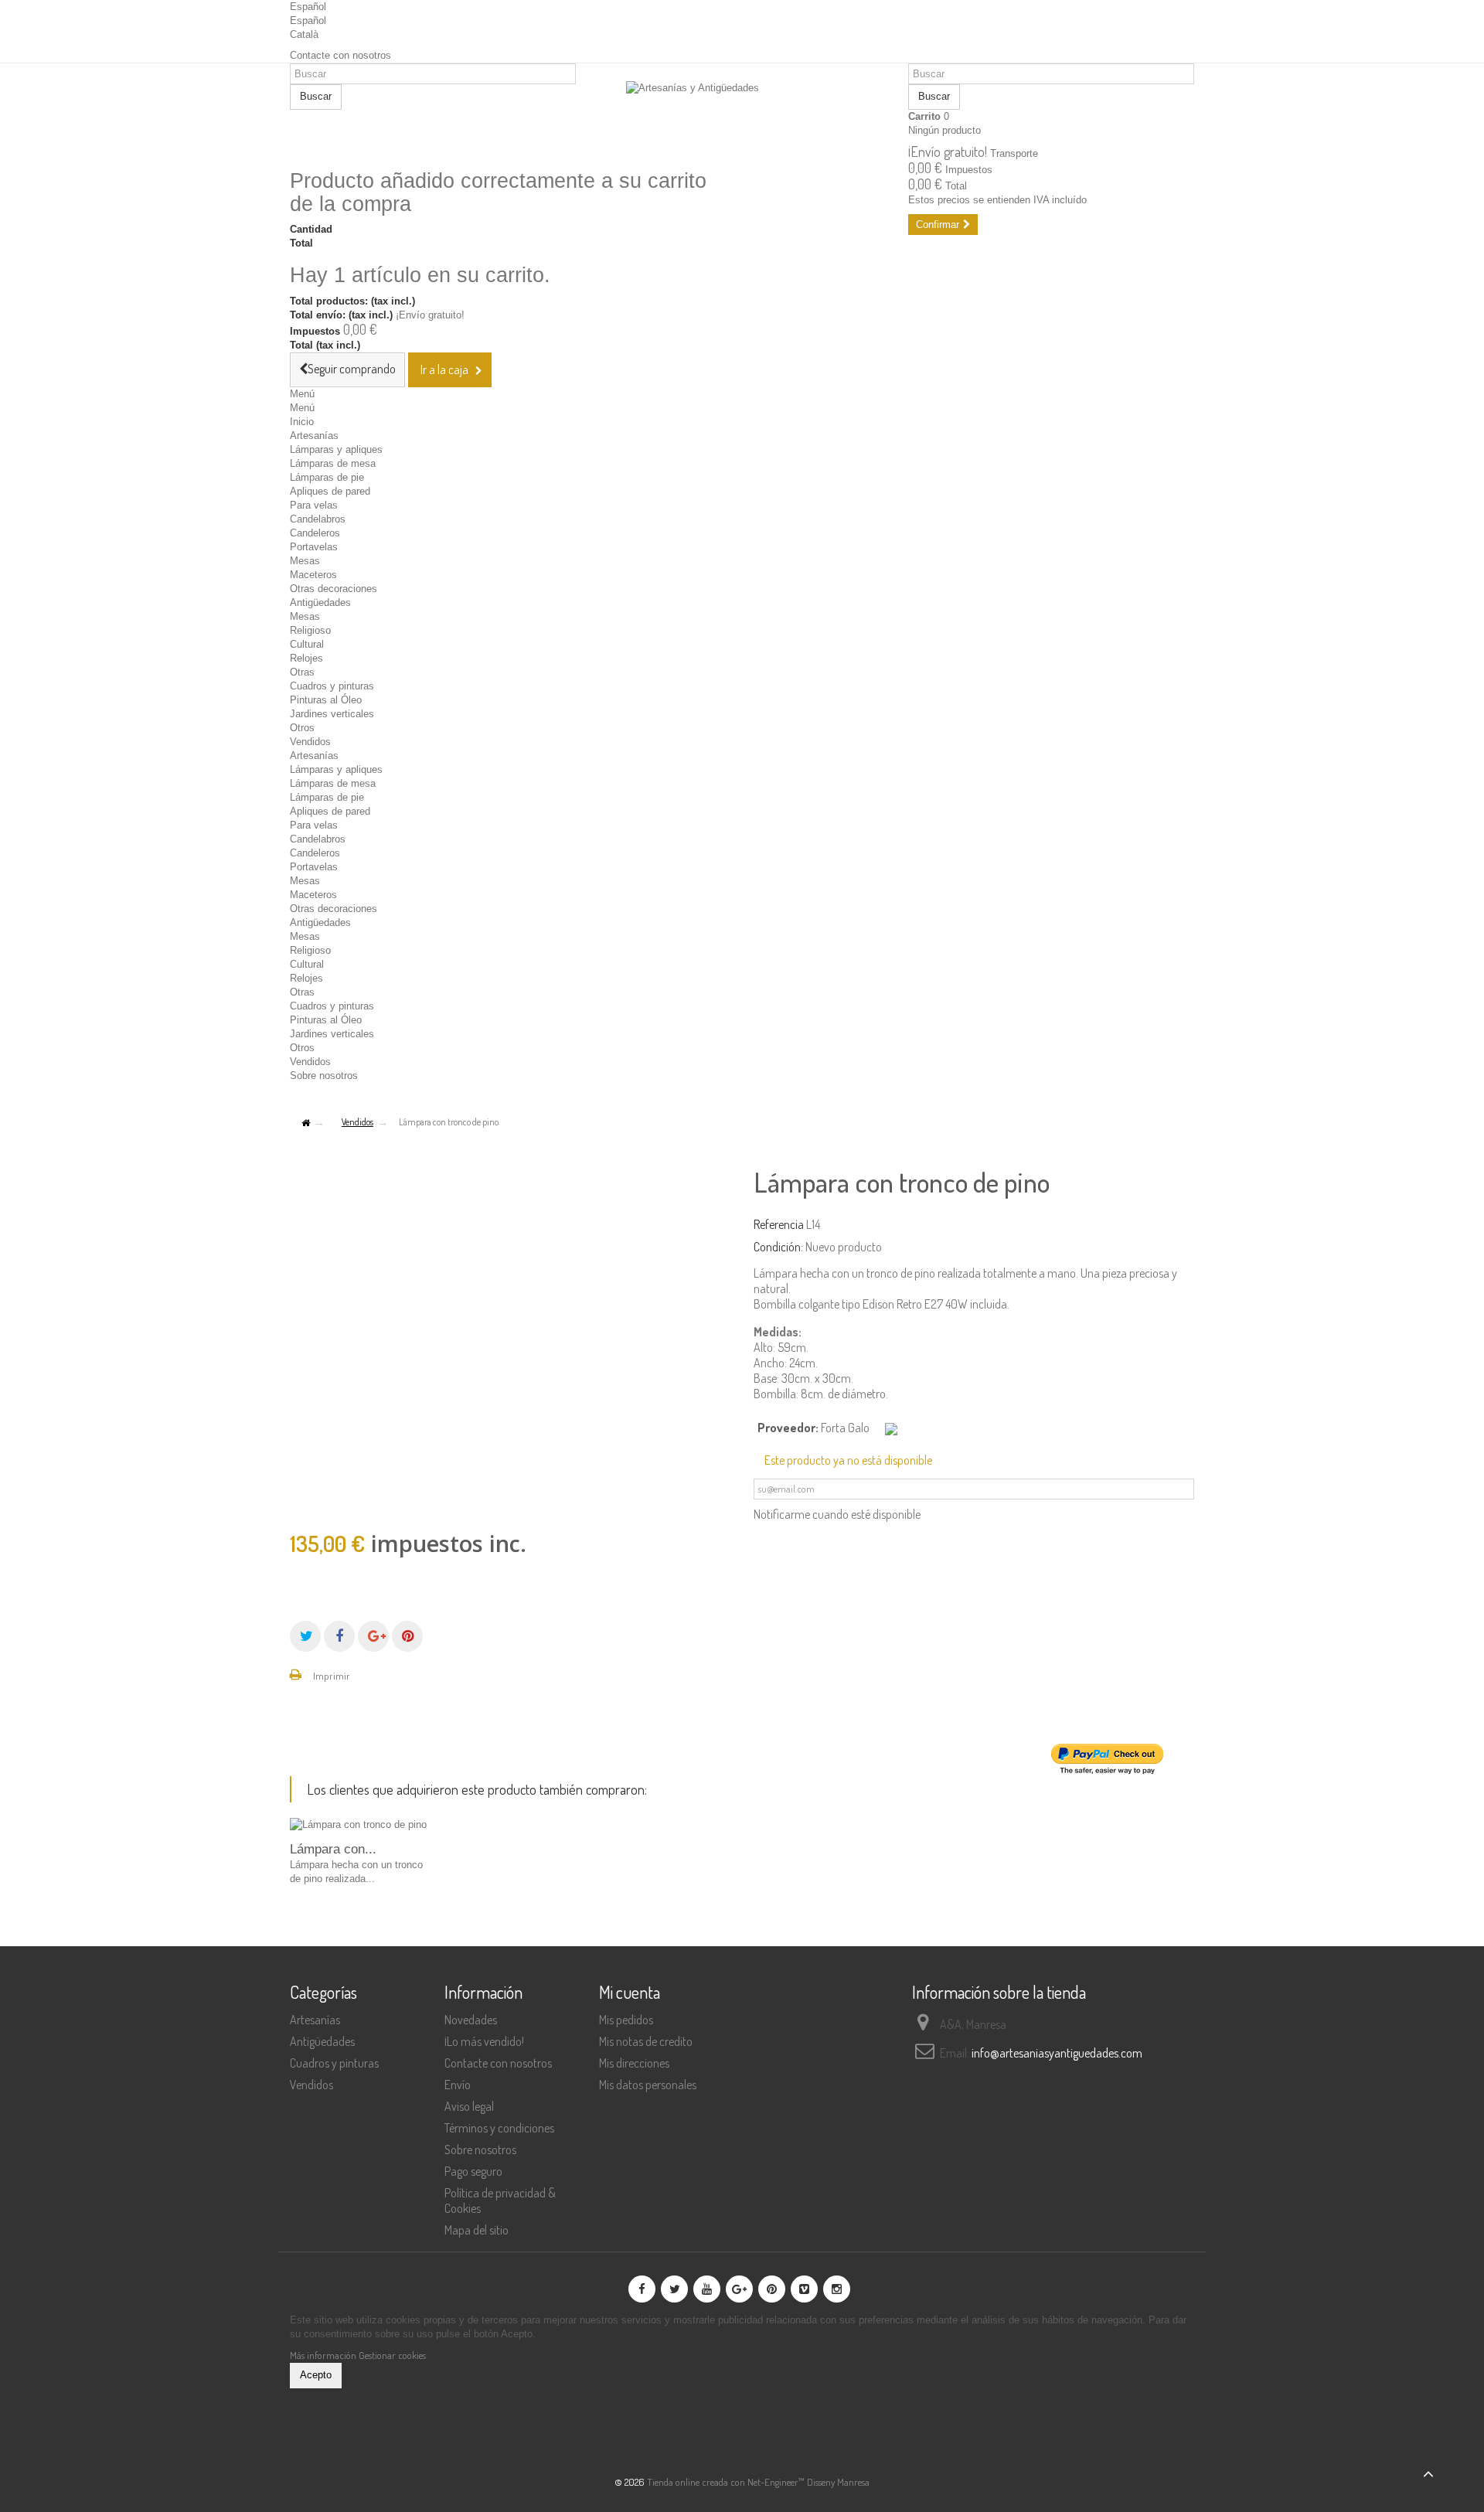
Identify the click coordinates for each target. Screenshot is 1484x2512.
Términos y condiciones (499, 2128)
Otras (302, 672)
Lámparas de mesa (333, 463)
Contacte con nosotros (340, 55)
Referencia (779, 1224)
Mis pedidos (626, 2020)
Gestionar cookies (392, 2355)
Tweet (305, 1636)
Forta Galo (845, 1428)
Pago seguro (473, 2171)
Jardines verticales (332, 714)
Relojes (306, 658)
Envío (458, 2085)
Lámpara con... (333, 1849)
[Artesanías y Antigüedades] (742, 117)
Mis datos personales (648, 2085)
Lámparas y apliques (336, 449)
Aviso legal (469, 2106)
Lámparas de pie (327, 477)
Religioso (310, 630)
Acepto (316, 2375)
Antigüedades (320, 602)
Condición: (778, 1247)
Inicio (302, 422)
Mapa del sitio (477, 2230)
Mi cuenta (630, 1992)
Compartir (339, 1636)
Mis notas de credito (646, 2041)
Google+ (373, 1636)
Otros (302, 728)
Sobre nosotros (324, 1076)
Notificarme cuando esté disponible (837, 1514)
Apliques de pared (330, 491)
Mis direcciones (634, 2063)
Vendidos (310, 742)
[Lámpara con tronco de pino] (359, 1825)
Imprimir (332, 1676)
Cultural (307, 644)
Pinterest (407, 1636)
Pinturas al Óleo (326, 700)
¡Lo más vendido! (484, 2041)
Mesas (305, 561)
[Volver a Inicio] (305, 1123)
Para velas (314, 505)
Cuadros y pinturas (332, 686)
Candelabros (318, 519)
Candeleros (315, 533)
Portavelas (314, 547)
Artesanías (314, 436)
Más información (324, 2355)
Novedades (471, 2020)
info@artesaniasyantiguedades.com (1057, 2053)
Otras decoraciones (334, 589)
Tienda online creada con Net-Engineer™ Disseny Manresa (758, 2482)
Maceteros (313, 575)
